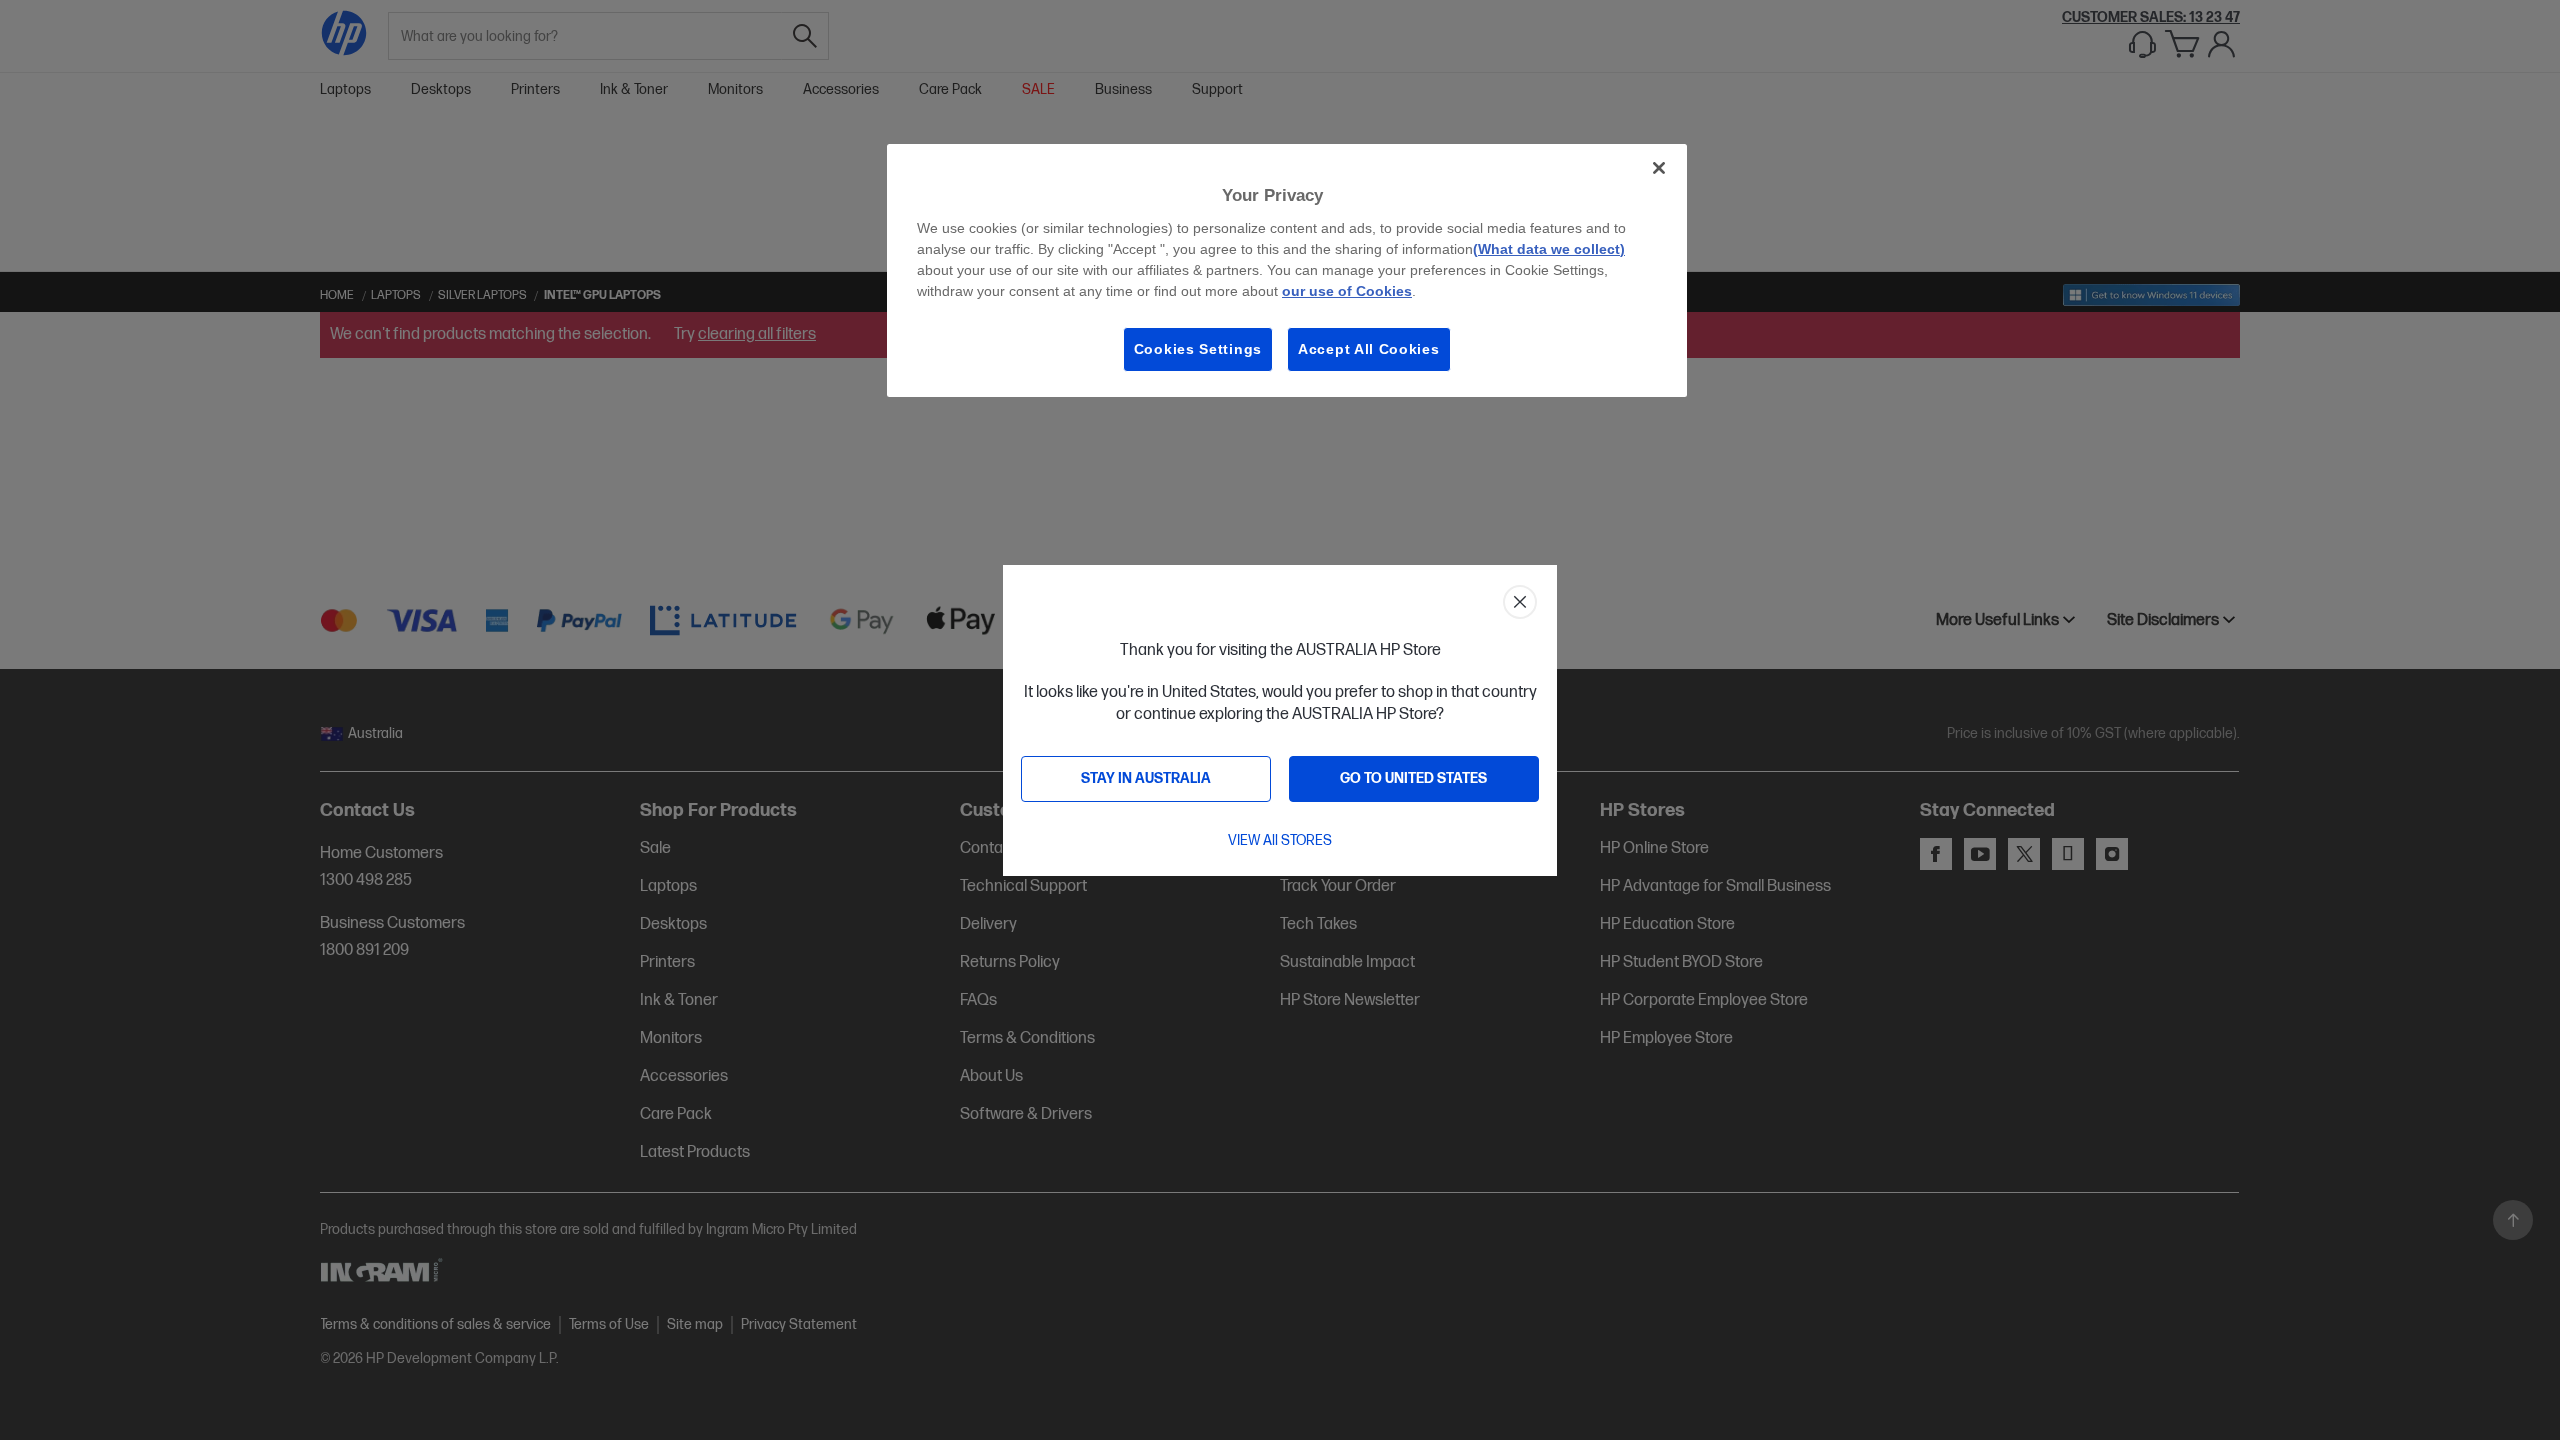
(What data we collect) (1549, 249)
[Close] (1659, 168)
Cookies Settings (1198, 349)
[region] (1287, 270)
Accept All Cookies (1369, 349)
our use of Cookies (1347, 291)
